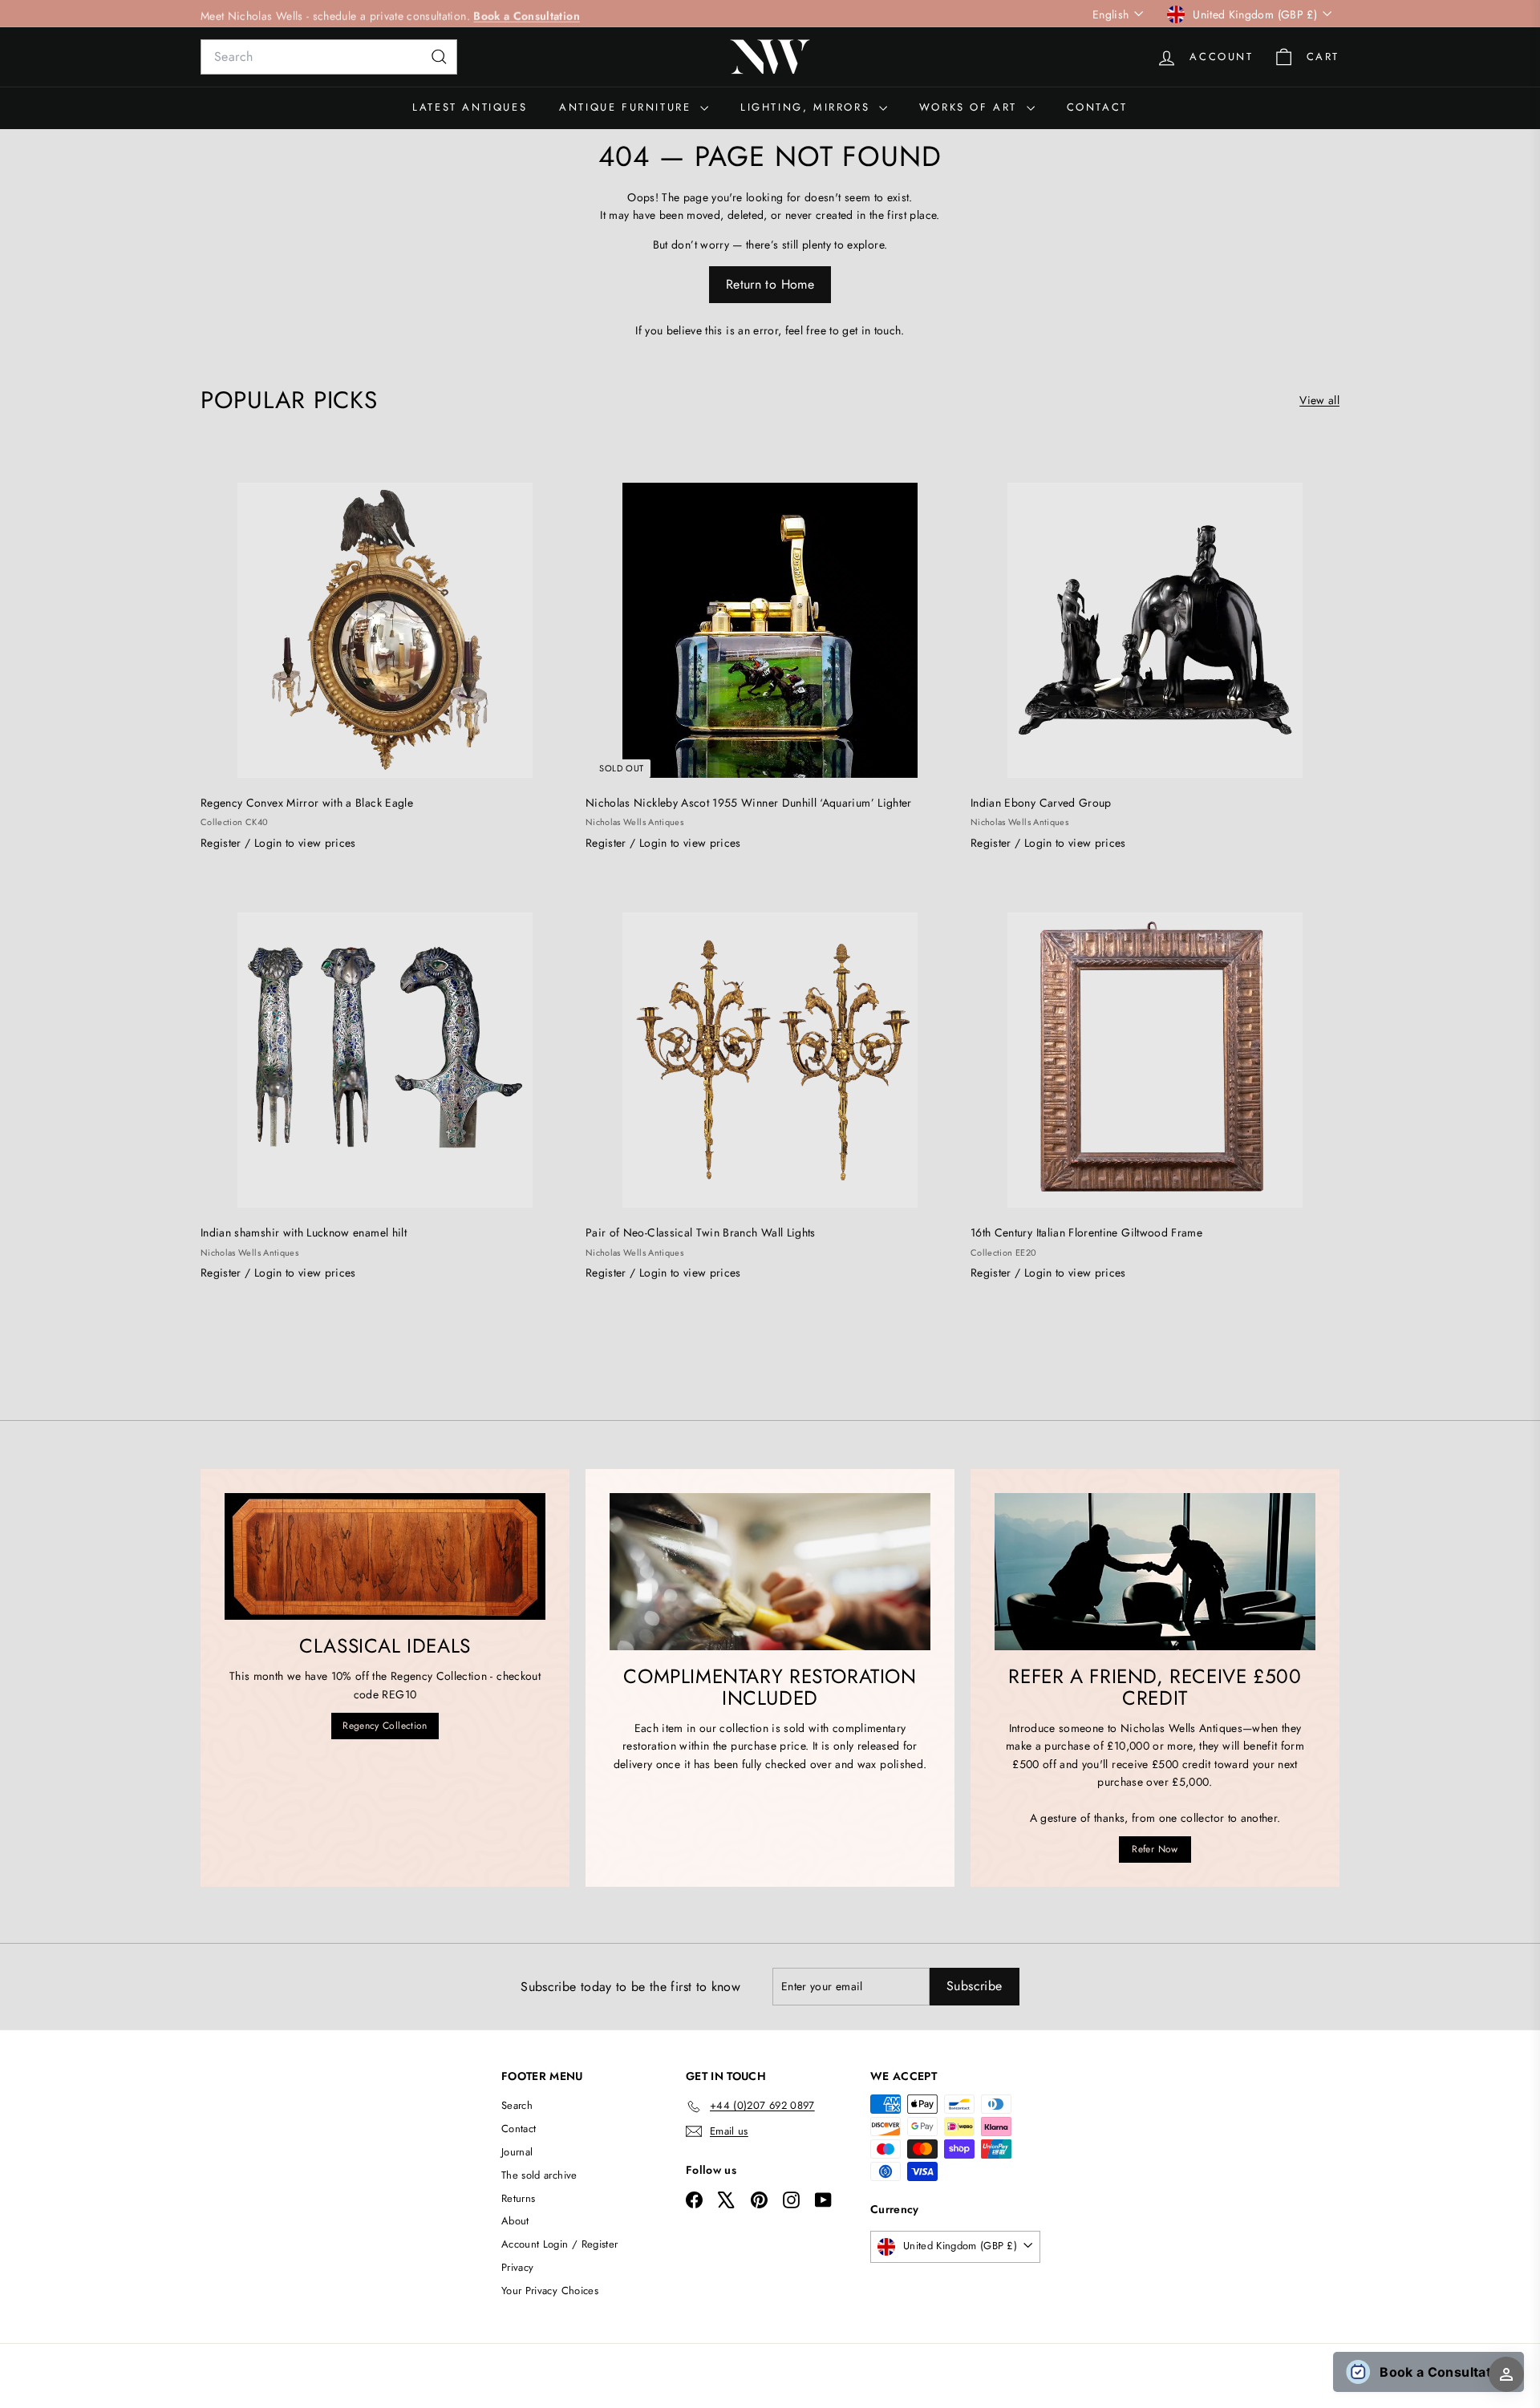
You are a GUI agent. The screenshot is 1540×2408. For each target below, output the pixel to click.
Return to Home (770, 284)
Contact (1097, 107)
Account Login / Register (559, 2244)
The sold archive (539, 2175)
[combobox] (329, 57)
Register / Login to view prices (278, 843)
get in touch (871, 330)
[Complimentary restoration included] (770, 1572)
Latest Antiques (470, 107)
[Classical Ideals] (385, 1556)
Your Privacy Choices (550, 2291)
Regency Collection (385, 1726)
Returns (518, 2198)
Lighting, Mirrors (808, 107)
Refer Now (1155, 1849)
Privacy (517, 2267)
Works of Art (971, 107)
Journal (517, 2152)
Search (517, 2105)
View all (1319, 400)
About (515, 2221)
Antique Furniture (628, 107)
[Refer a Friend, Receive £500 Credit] (1155, 1572)
